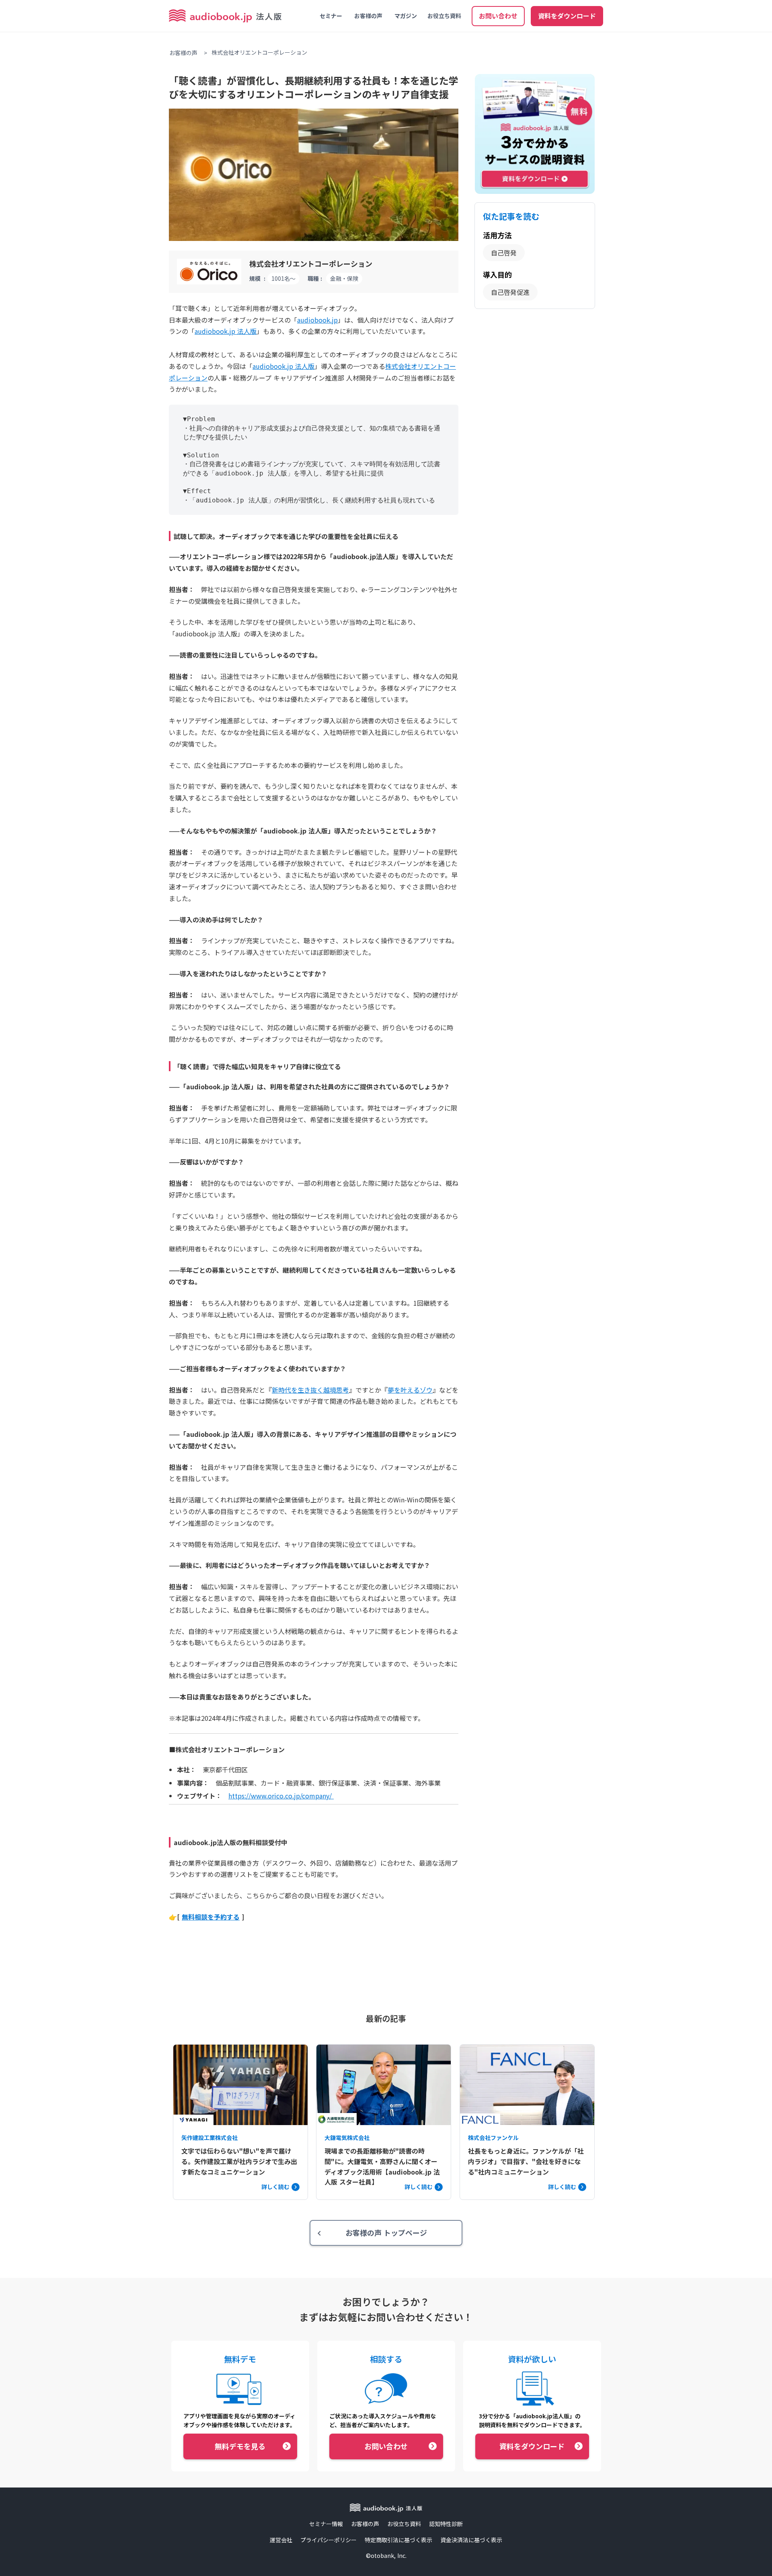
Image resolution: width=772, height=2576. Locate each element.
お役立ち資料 (444, 16)
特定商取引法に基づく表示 (398, 2540)
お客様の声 (368, 16)
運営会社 (281, 2540)
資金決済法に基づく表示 (471, 2540)
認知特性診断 (446, 2524)
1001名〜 (283, 278)
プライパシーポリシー (329, 2540)
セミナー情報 (326, 2524)
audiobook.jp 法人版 (283, 366)
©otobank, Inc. (386, 2556)
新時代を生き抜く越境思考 (310, 1390)
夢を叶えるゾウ (410, 1390)
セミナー (331, 16)
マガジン (406, 16)
